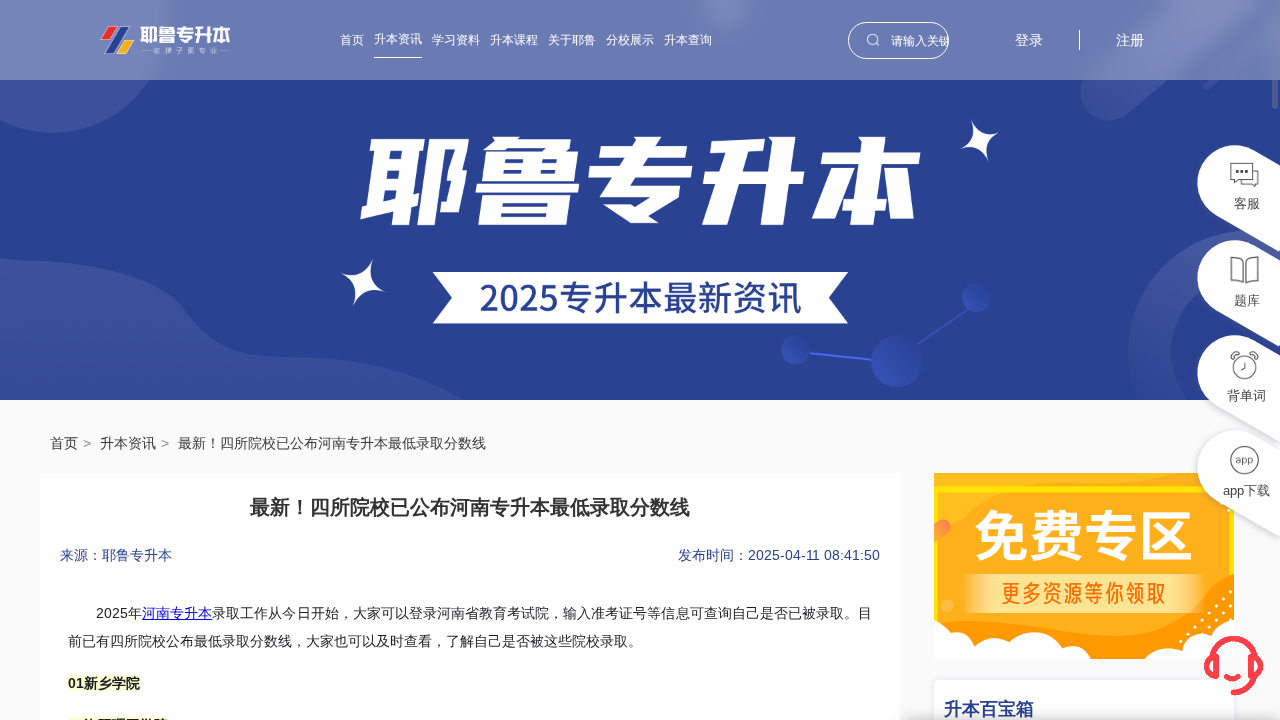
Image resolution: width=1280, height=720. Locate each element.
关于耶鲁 (572, 40)
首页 (352, 40)
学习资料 (456, 40)
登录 (1029, 40)
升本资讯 (398, 39)
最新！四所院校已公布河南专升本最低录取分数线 (332, 443)
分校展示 (630, 40)
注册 (1130, 40)
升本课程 (514, 40)
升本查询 (688, 40)
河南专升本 (177, 613)
